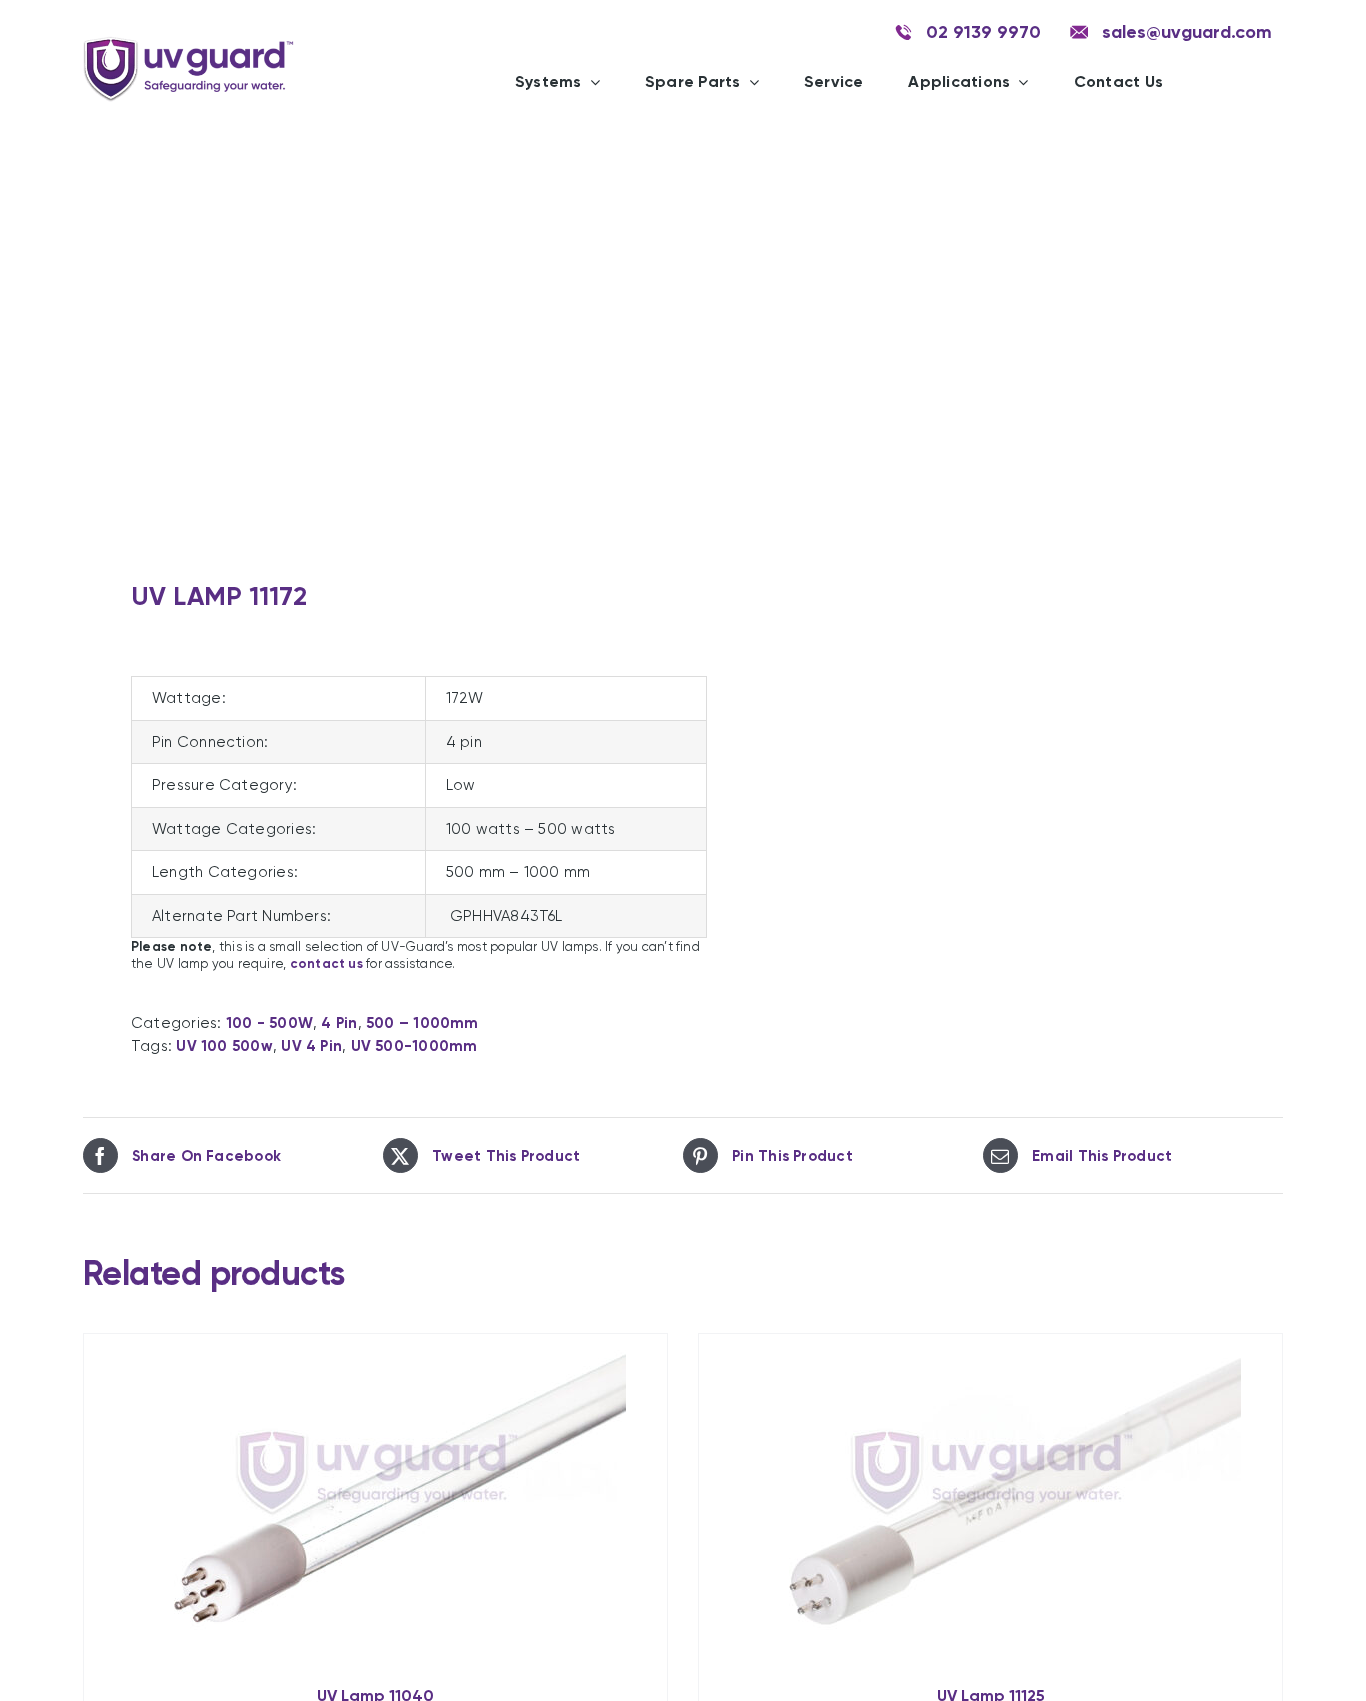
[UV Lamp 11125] (990, 1500)
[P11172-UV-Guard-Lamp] (371, 340)
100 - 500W (269, 1023)
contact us (326, 963)
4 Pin (339, 1023)
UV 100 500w (224, 1046)
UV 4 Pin (311, 1046)
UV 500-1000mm (414, 1046)
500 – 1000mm (422, 1023)
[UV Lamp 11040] (375, 1500)
